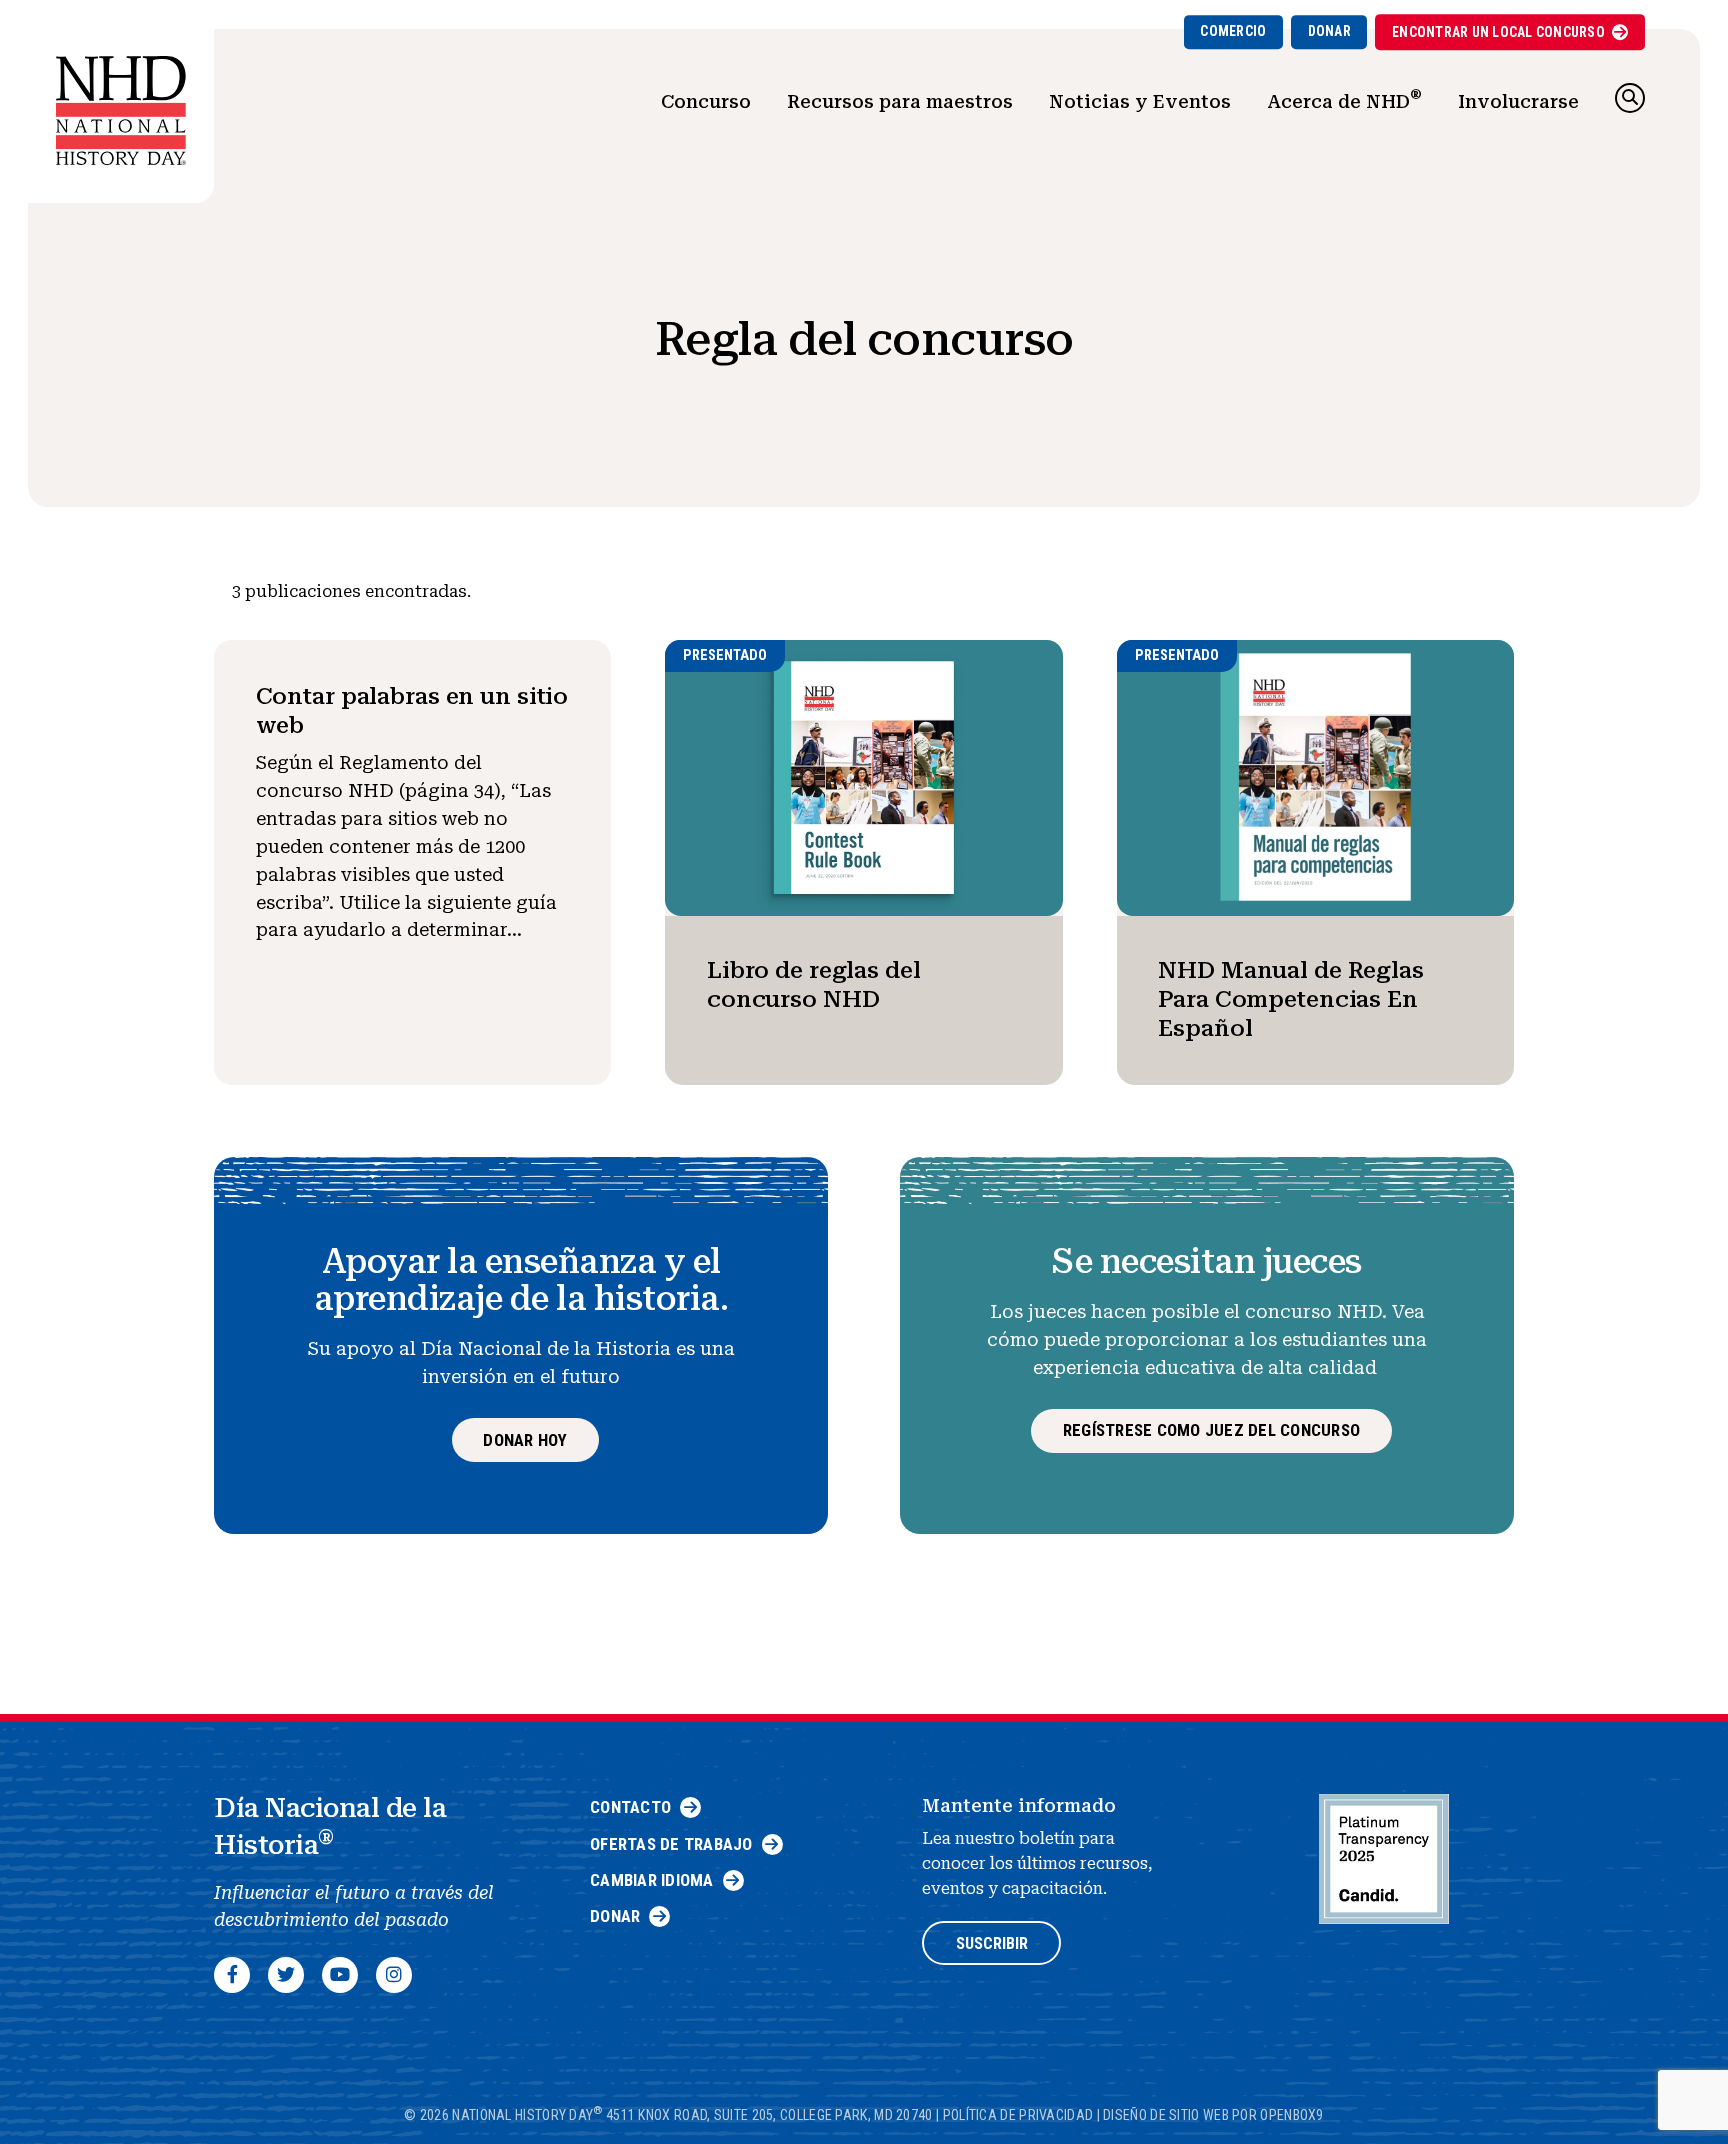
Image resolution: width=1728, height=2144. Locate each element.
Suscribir (992, 1943)
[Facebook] (232, 1975)
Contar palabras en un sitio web (412, 710)
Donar (1329, 31)
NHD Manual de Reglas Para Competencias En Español (1291, 999)
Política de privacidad (1018, 2114)
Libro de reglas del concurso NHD (814, 984)
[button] (1630, 98)
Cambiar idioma (652, 1880)
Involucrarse (1518, 101)
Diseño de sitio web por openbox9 (1213, 2114)
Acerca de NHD (1344, 99)
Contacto (630, 1807)
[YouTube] (340, 1975)
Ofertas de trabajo (671, 1844)
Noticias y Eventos (1140, 101)
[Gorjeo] (286, 1975)
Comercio (1233, 31)
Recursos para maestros (900, 101)
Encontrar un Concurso (1498, 32)
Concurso (706, 101)
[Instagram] (394, 1975)
